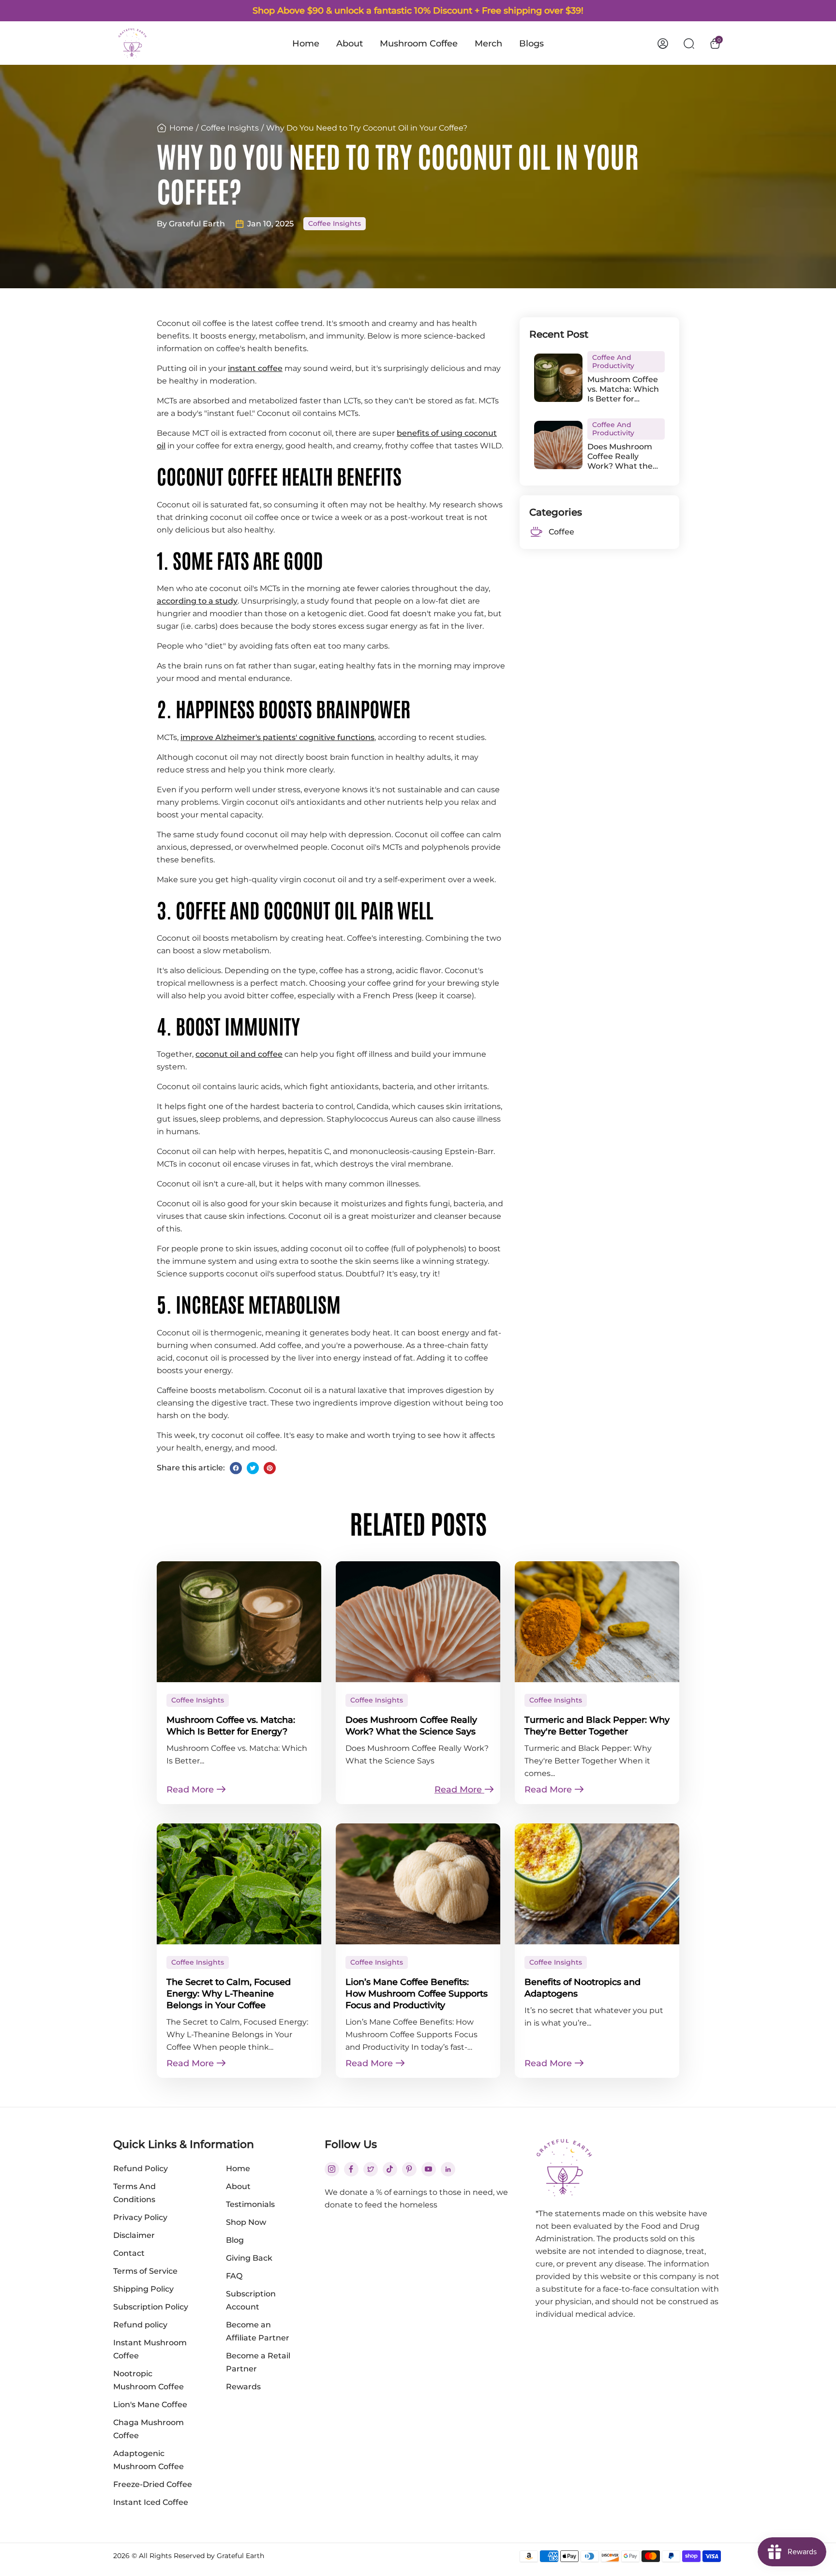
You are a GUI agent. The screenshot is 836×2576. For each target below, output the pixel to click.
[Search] (689, 43)
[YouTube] (428, 2169)
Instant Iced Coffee (151, 2502)
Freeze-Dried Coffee (153, 2484)
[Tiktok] (390, 2169)
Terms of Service (145, 2271)
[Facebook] (236, 1468)
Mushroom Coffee (419, 44)
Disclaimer (134, 2235)
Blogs (531, 44)
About (350, 44)
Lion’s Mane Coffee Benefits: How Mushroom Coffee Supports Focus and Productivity (417, 1994)
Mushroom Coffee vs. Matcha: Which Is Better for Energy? (623, 389)
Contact (129, 2253)
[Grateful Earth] (133, 43)
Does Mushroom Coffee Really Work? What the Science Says (620, 457)
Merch (488, 44)
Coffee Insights (230, 128)
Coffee (561, 532)
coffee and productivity (613, 362)
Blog (235, 2240)
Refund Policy (141, 2169)
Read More (191, 1790)
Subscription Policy (151, 2307)
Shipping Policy (143, 2289)
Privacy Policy (140, 2217)
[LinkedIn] (448, 2169)
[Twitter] (253, 1468)
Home (306, 44)
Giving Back (249, 2258)
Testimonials (250, 2204)
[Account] (663, 43)
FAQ (234, 2276)
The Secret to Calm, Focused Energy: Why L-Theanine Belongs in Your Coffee (229, 1994)
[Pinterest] (270, 1468)
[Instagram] (332, 2169)
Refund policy (140, 2325)
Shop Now (246, 2222)
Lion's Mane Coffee (150, 2405)
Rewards (243, 2387)
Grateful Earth (240, 2556)
